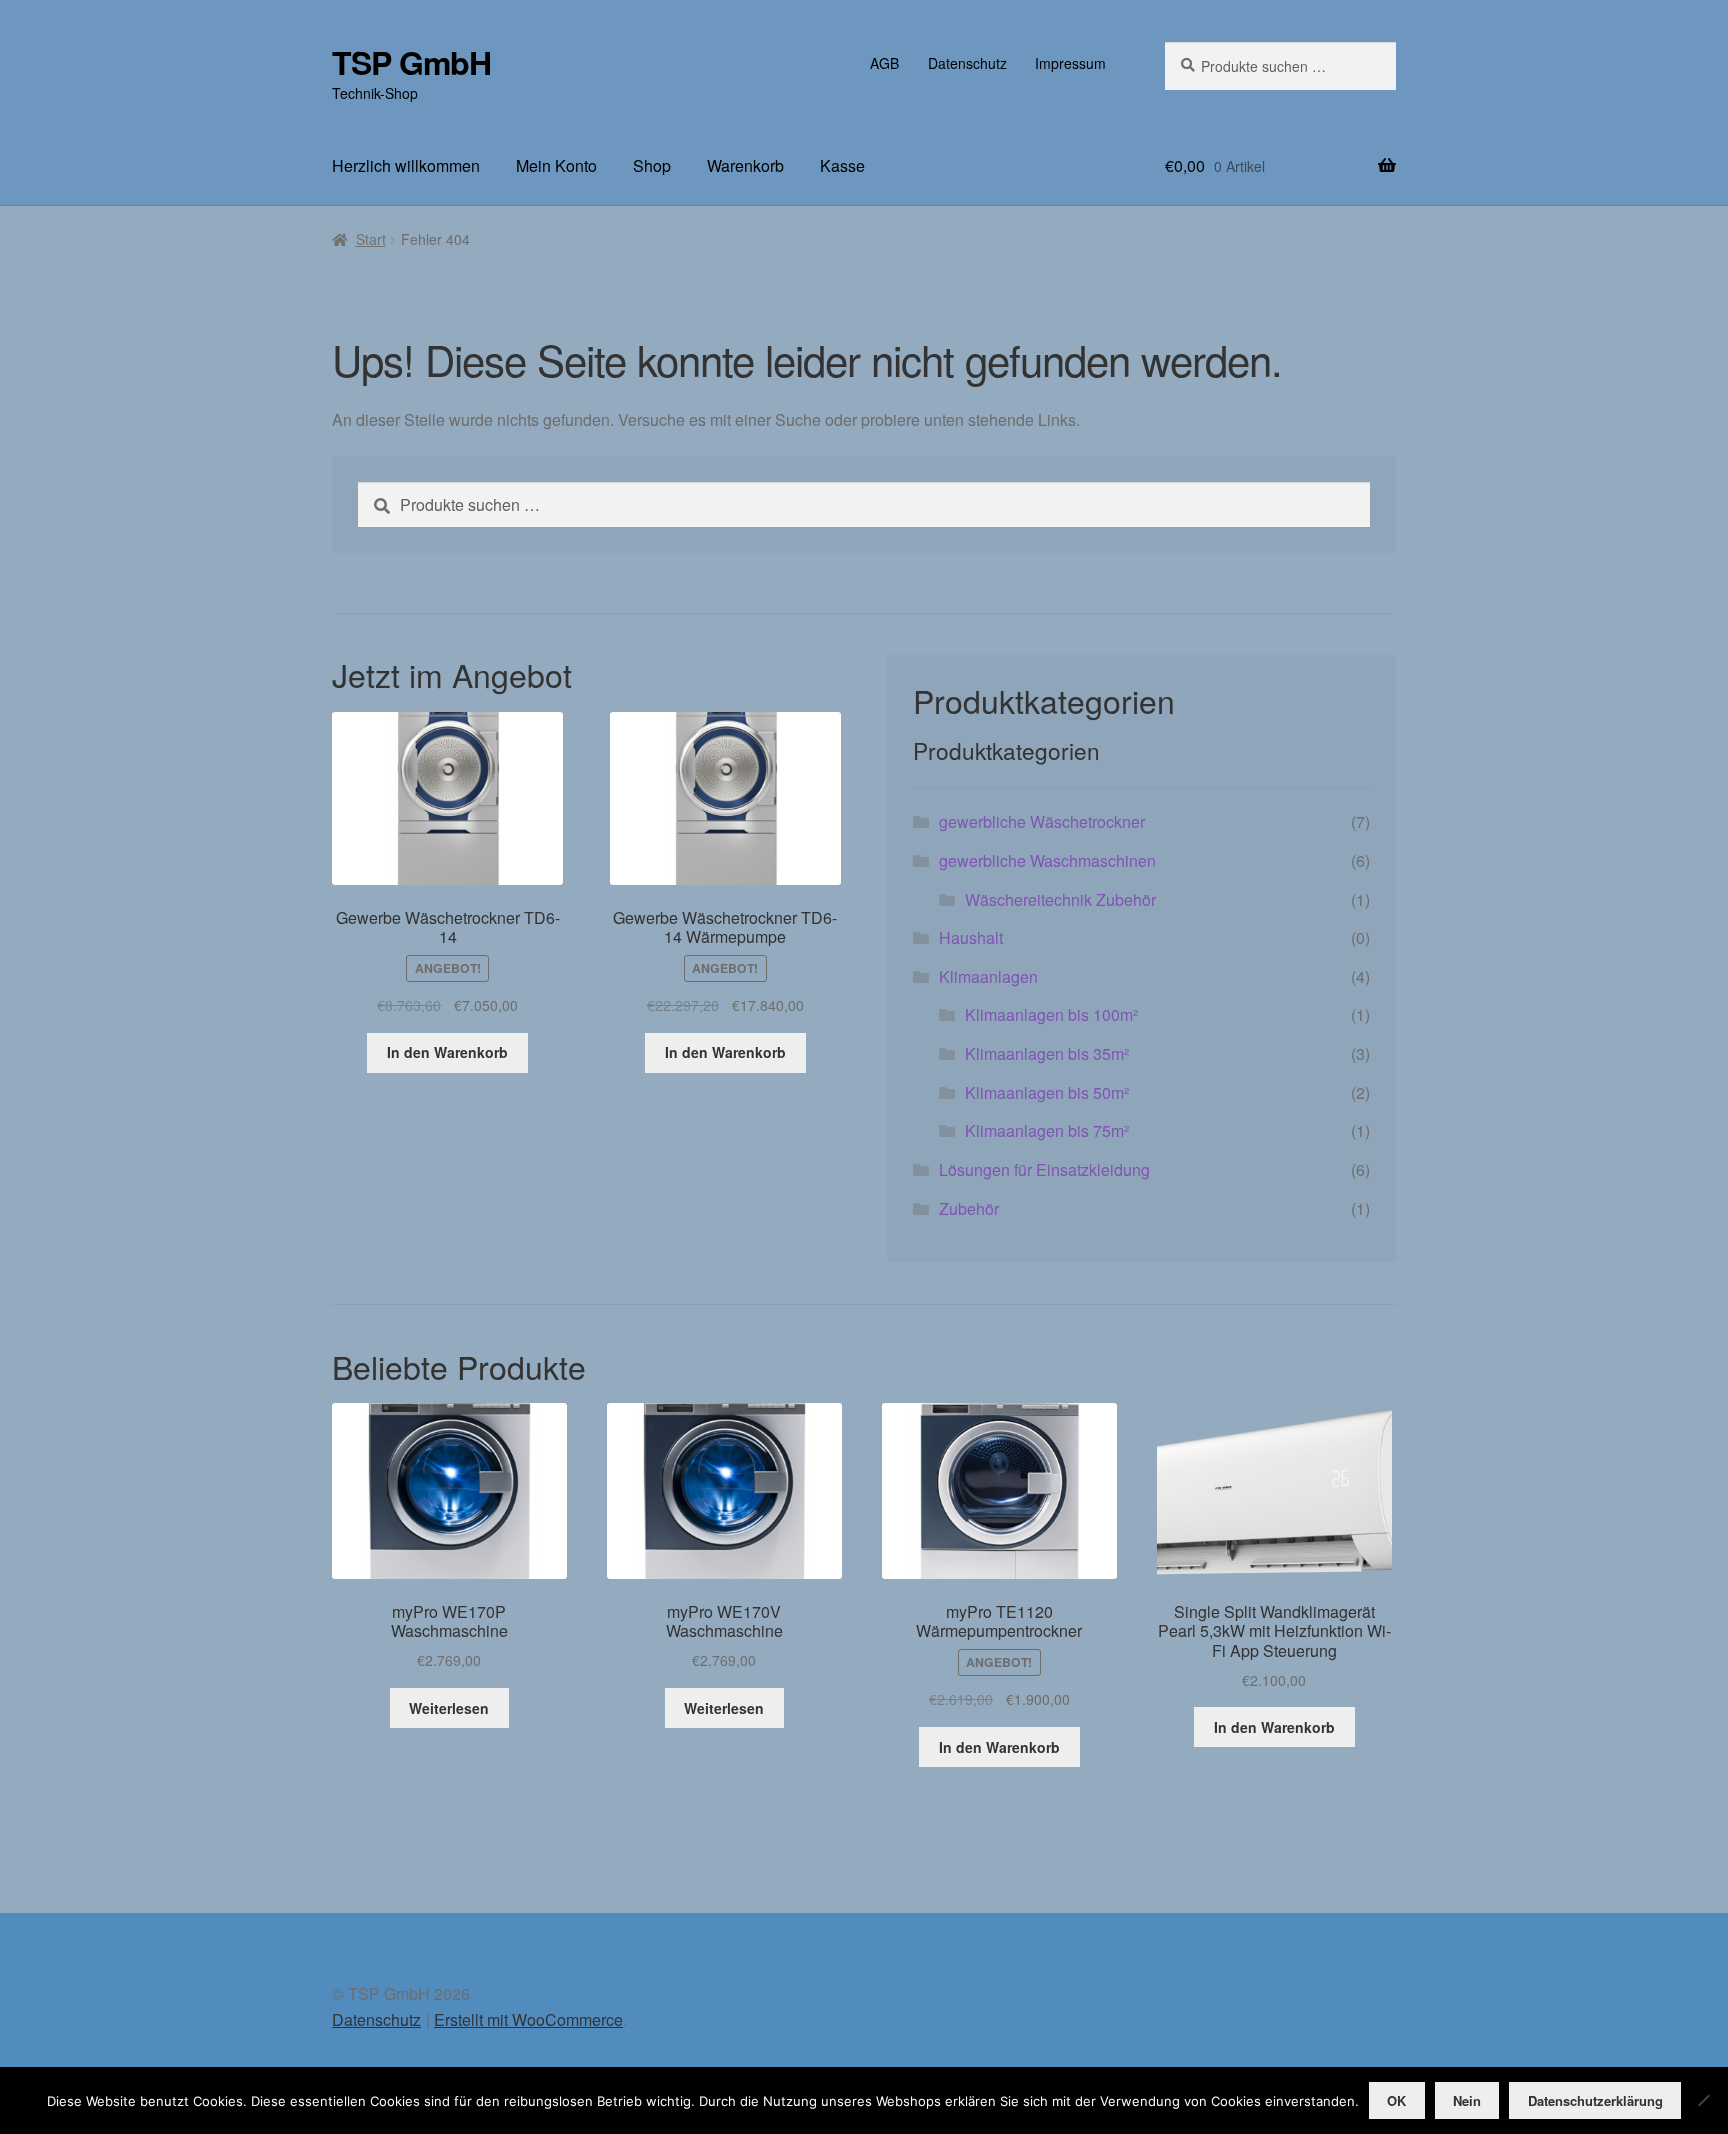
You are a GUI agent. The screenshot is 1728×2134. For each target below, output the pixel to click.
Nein (1467, 2100)
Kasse (842, 165)
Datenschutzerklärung (1595, 2100)
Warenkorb (745, 165)
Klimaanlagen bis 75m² (1047, 1130)
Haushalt (971, 937)
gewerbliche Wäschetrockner (1042, 821)
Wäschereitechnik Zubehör (1060, 899)
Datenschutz (967, 63)
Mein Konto (556, 165)
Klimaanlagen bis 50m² (1047, 1092)
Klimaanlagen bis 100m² (1051, 1014)
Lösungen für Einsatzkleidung (1044, 1169)
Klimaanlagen (988, 976)
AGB (884, 63)
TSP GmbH (411, 62)
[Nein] (1703, 2100)
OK (1396, 2100)
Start (371, 239)
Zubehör (969, 1208)
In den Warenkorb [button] (447, 1052)
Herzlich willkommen (406, 165)
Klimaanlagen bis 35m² (1047, 1053)
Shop (652, 165)
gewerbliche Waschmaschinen (1047, 860)
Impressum (1070, 63)
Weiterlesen (449, 1708)
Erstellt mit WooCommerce (528, 2019)
